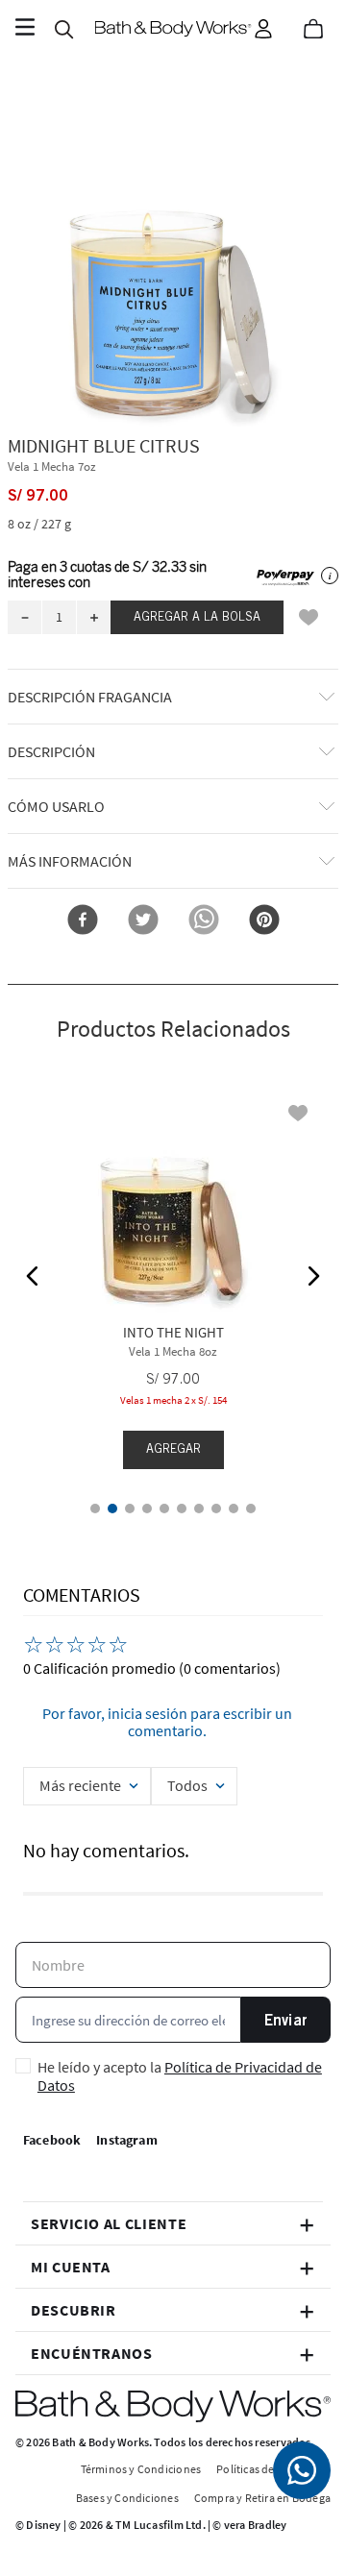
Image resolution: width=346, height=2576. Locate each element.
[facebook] (83, 921)
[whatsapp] (204, 921)
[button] (173, 263)
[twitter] (143, 921)
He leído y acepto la (180, 2076)
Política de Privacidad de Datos (180, 2075)
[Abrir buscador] (63, 29)
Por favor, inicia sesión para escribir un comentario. (167, 1722)
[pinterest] (264, 921)
